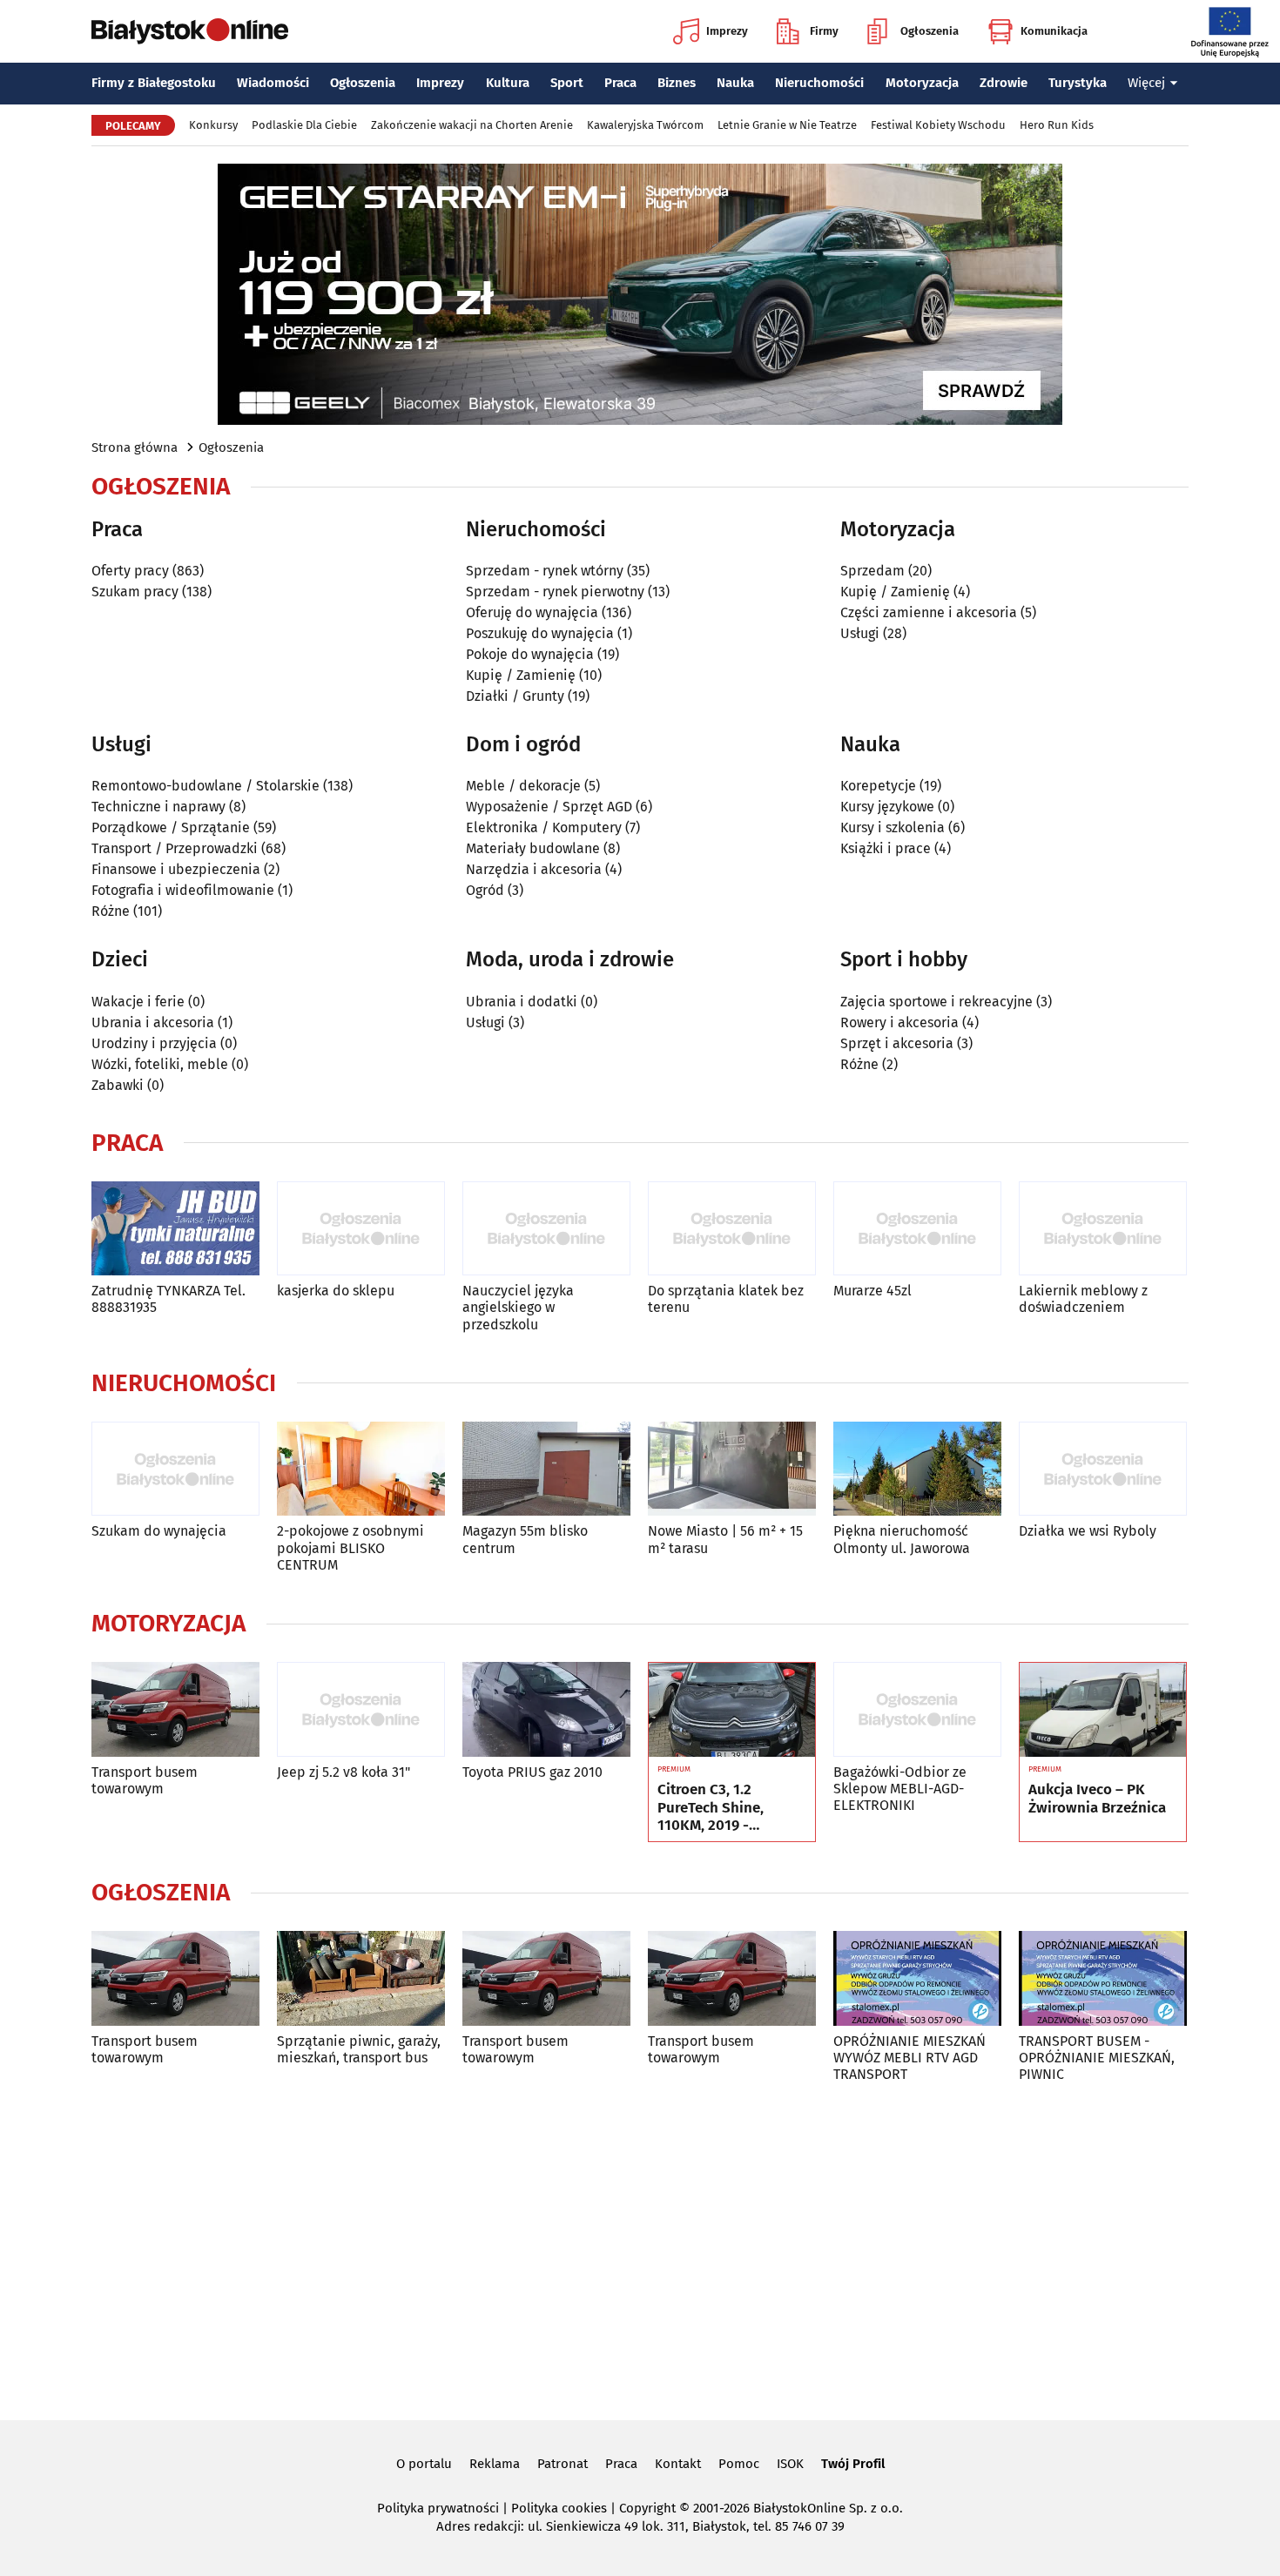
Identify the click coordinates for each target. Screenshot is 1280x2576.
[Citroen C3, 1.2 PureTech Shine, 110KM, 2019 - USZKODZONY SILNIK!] (732, 1710)
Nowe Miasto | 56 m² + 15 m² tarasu (725, 1539)
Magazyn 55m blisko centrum (525, 1539)
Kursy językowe (887, 807)
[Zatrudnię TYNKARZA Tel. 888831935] (175, 1229)
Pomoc (739, 2464)
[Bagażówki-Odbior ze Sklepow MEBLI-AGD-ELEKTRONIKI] (917, 1709)
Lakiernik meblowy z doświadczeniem (1083, 1299)
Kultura (508, 83)
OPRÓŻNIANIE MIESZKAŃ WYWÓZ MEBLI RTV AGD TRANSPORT (909, 2058)
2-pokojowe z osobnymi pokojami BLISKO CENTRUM (350, 1547)
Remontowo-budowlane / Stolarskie (205, 786)
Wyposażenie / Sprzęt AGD (549, 807)
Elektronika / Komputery (544, 827)
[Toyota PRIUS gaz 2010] (546, 1709)
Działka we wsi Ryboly (1088, 1531)
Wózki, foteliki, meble (160, 1064)
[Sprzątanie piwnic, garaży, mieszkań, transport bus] (361, 1978)
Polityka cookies (559, 2508)
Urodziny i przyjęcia (154, 1043)
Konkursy (213, 125)
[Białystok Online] (190, 31)
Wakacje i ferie (138, 1002)
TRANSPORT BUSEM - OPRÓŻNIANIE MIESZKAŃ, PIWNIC (1097, 2058)
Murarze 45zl (872, 1291)
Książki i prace (886, 848)
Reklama (495, 2464)
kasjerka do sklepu (336, 1291)
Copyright (647, 2508)
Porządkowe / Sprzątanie (171, 827)
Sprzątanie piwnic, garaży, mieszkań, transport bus (359, 2049)
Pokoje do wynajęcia (530, 654)
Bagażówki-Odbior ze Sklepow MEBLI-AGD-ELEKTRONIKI (900, 1789)
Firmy (824, 31)
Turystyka (1078, 83)
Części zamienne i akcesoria (929, 612)
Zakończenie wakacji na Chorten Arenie (472, 125)
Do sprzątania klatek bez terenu (726, 1299)
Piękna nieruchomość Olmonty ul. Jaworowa (902, 1539)
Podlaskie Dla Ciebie (304, 125)
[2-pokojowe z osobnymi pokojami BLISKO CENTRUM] (361, 1469)
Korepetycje (878, 786)
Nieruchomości (819, 83)
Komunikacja (1054, 31)
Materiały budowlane (533, 848)
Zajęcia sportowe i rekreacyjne (936, 1002)
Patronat (563, 2464)
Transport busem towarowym (145, 1780)
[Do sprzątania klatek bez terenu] (732, 1229)
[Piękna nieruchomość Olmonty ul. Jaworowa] (917, 1469)
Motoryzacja (922, 83)
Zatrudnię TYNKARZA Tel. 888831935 (168, 1299)
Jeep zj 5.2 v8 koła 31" (344, 1772)
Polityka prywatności (438, 2508)
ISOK (790, 2464)
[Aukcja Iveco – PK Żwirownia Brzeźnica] (1103, 1710)
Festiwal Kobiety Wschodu (938, 125)
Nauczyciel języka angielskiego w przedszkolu (518, 1307)
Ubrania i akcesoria (153, 1022)
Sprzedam (872, 571)
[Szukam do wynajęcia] (175, 1469)
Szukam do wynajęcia (159, 1531)
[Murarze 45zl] (917, 1229)
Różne (111, 911)
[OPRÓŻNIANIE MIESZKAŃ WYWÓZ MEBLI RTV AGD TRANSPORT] (917, 1978)
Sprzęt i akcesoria (897, 1043)
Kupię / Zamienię (521, 675)
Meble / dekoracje (523, 786)
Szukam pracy (135, 592)
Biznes (677, 83)
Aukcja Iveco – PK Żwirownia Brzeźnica (1097, 1799)
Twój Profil (853, 2464)
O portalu (424, 2464)
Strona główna (135, 447)
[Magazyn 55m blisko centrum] (546, 1469)
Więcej (1146, 83)
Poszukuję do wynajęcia (540, 633)
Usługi (860, 633)
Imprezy (727, 31)
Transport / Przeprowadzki (175, 848)
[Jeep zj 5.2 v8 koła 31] (361, 1709)
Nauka (735, 83)
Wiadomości (273, 83)
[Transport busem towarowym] (175, 1709)
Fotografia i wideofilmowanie (183, 890)
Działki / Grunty (515, 696)
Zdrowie (1004, 83)
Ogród (485, 890)
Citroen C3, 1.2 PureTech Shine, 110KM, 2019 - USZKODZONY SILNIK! (729, 1808)
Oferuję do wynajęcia (532, 612)
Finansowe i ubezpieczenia (176, 869)
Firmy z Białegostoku (154, 83)
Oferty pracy (130, 571)
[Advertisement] (640, 2249)
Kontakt (678, 2464)
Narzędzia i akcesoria (534, 869)
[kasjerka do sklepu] (361, 1229)
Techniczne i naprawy (158, 807)
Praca (620, 83)
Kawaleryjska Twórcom (645, 125)
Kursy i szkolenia (893, 827)
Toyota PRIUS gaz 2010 (532, 1772)
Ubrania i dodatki (522, 1002)
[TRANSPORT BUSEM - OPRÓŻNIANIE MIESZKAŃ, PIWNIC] (1103, 1978)
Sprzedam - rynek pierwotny (555, 592)
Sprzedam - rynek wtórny (545, 571)
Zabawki (118, 1085)
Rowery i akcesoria (899, 1022)
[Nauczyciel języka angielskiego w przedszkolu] (546, 1229)
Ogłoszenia (930, 31)
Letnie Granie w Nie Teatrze (787, 125)
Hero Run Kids (1057, 125)
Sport (567, 83)
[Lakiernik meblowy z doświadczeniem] (1103, 1229)
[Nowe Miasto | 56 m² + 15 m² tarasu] (732, 1469)
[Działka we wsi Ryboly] (1103, 1469)
